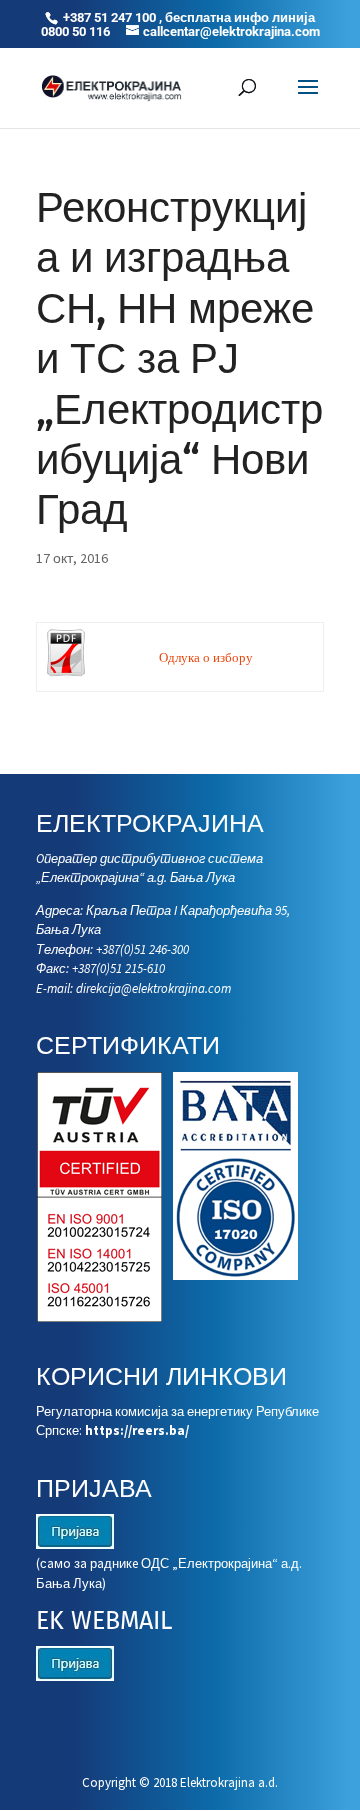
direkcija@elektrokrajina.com (153, 988)
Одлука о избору (206, 657)
